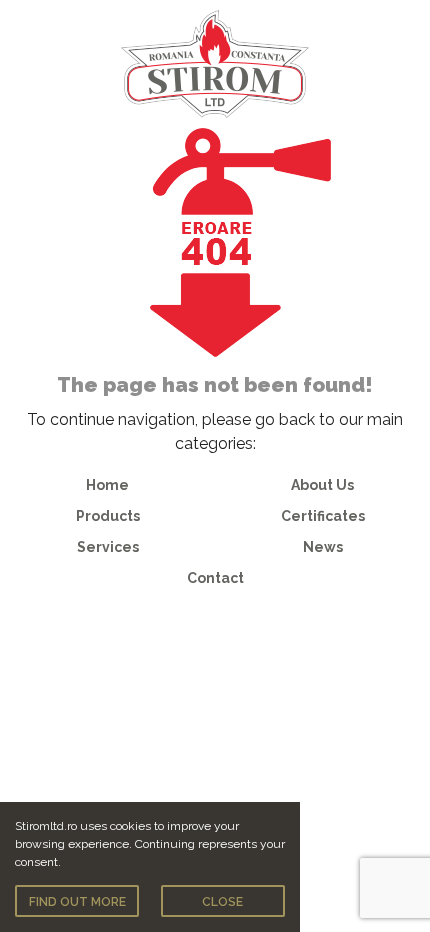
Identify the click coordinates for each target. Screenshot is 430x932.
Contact (215, 578)
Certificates (323, 516)
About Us (322, 485)
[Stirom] (215, 62)
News (323, 547)
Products (108, 516)
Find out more (77, 902)
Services (108, 547)
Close (222, 902)
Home (107, 485)
